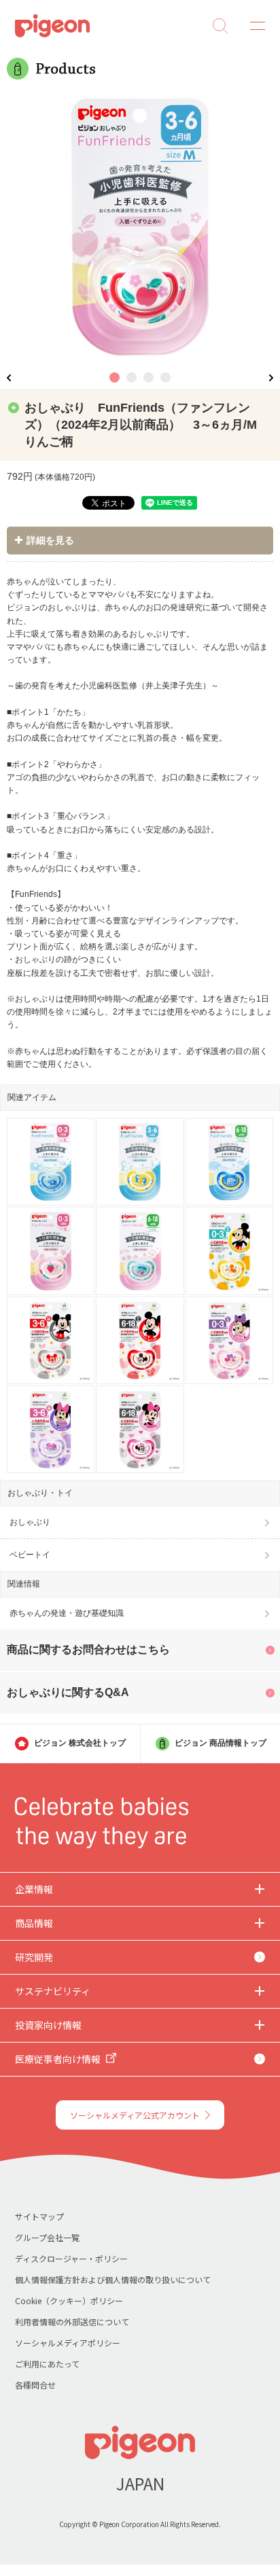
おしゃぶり (30, 1522)
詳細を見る (50, 540)
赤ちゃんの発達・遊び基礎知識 (67, 1613)
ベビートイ (30, 1555)
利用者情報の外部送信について (72, 2322)
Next (271, 377)
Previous (9, 377)
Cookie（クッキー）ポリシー (69, 2300)
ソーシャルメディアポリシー (68, 2343)
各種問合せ (35, 2385)
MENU (253, 26)
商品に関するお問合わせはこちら (88, 1649)
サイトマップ (39, 2216)
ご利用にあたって (47, 2364)
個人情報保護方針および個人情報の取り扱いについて (113, 2279)
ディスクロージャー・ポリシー (71, 2258)
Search (220, 26)
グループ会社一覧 (47, 2237)
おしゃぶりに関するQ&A (68, 1692)
